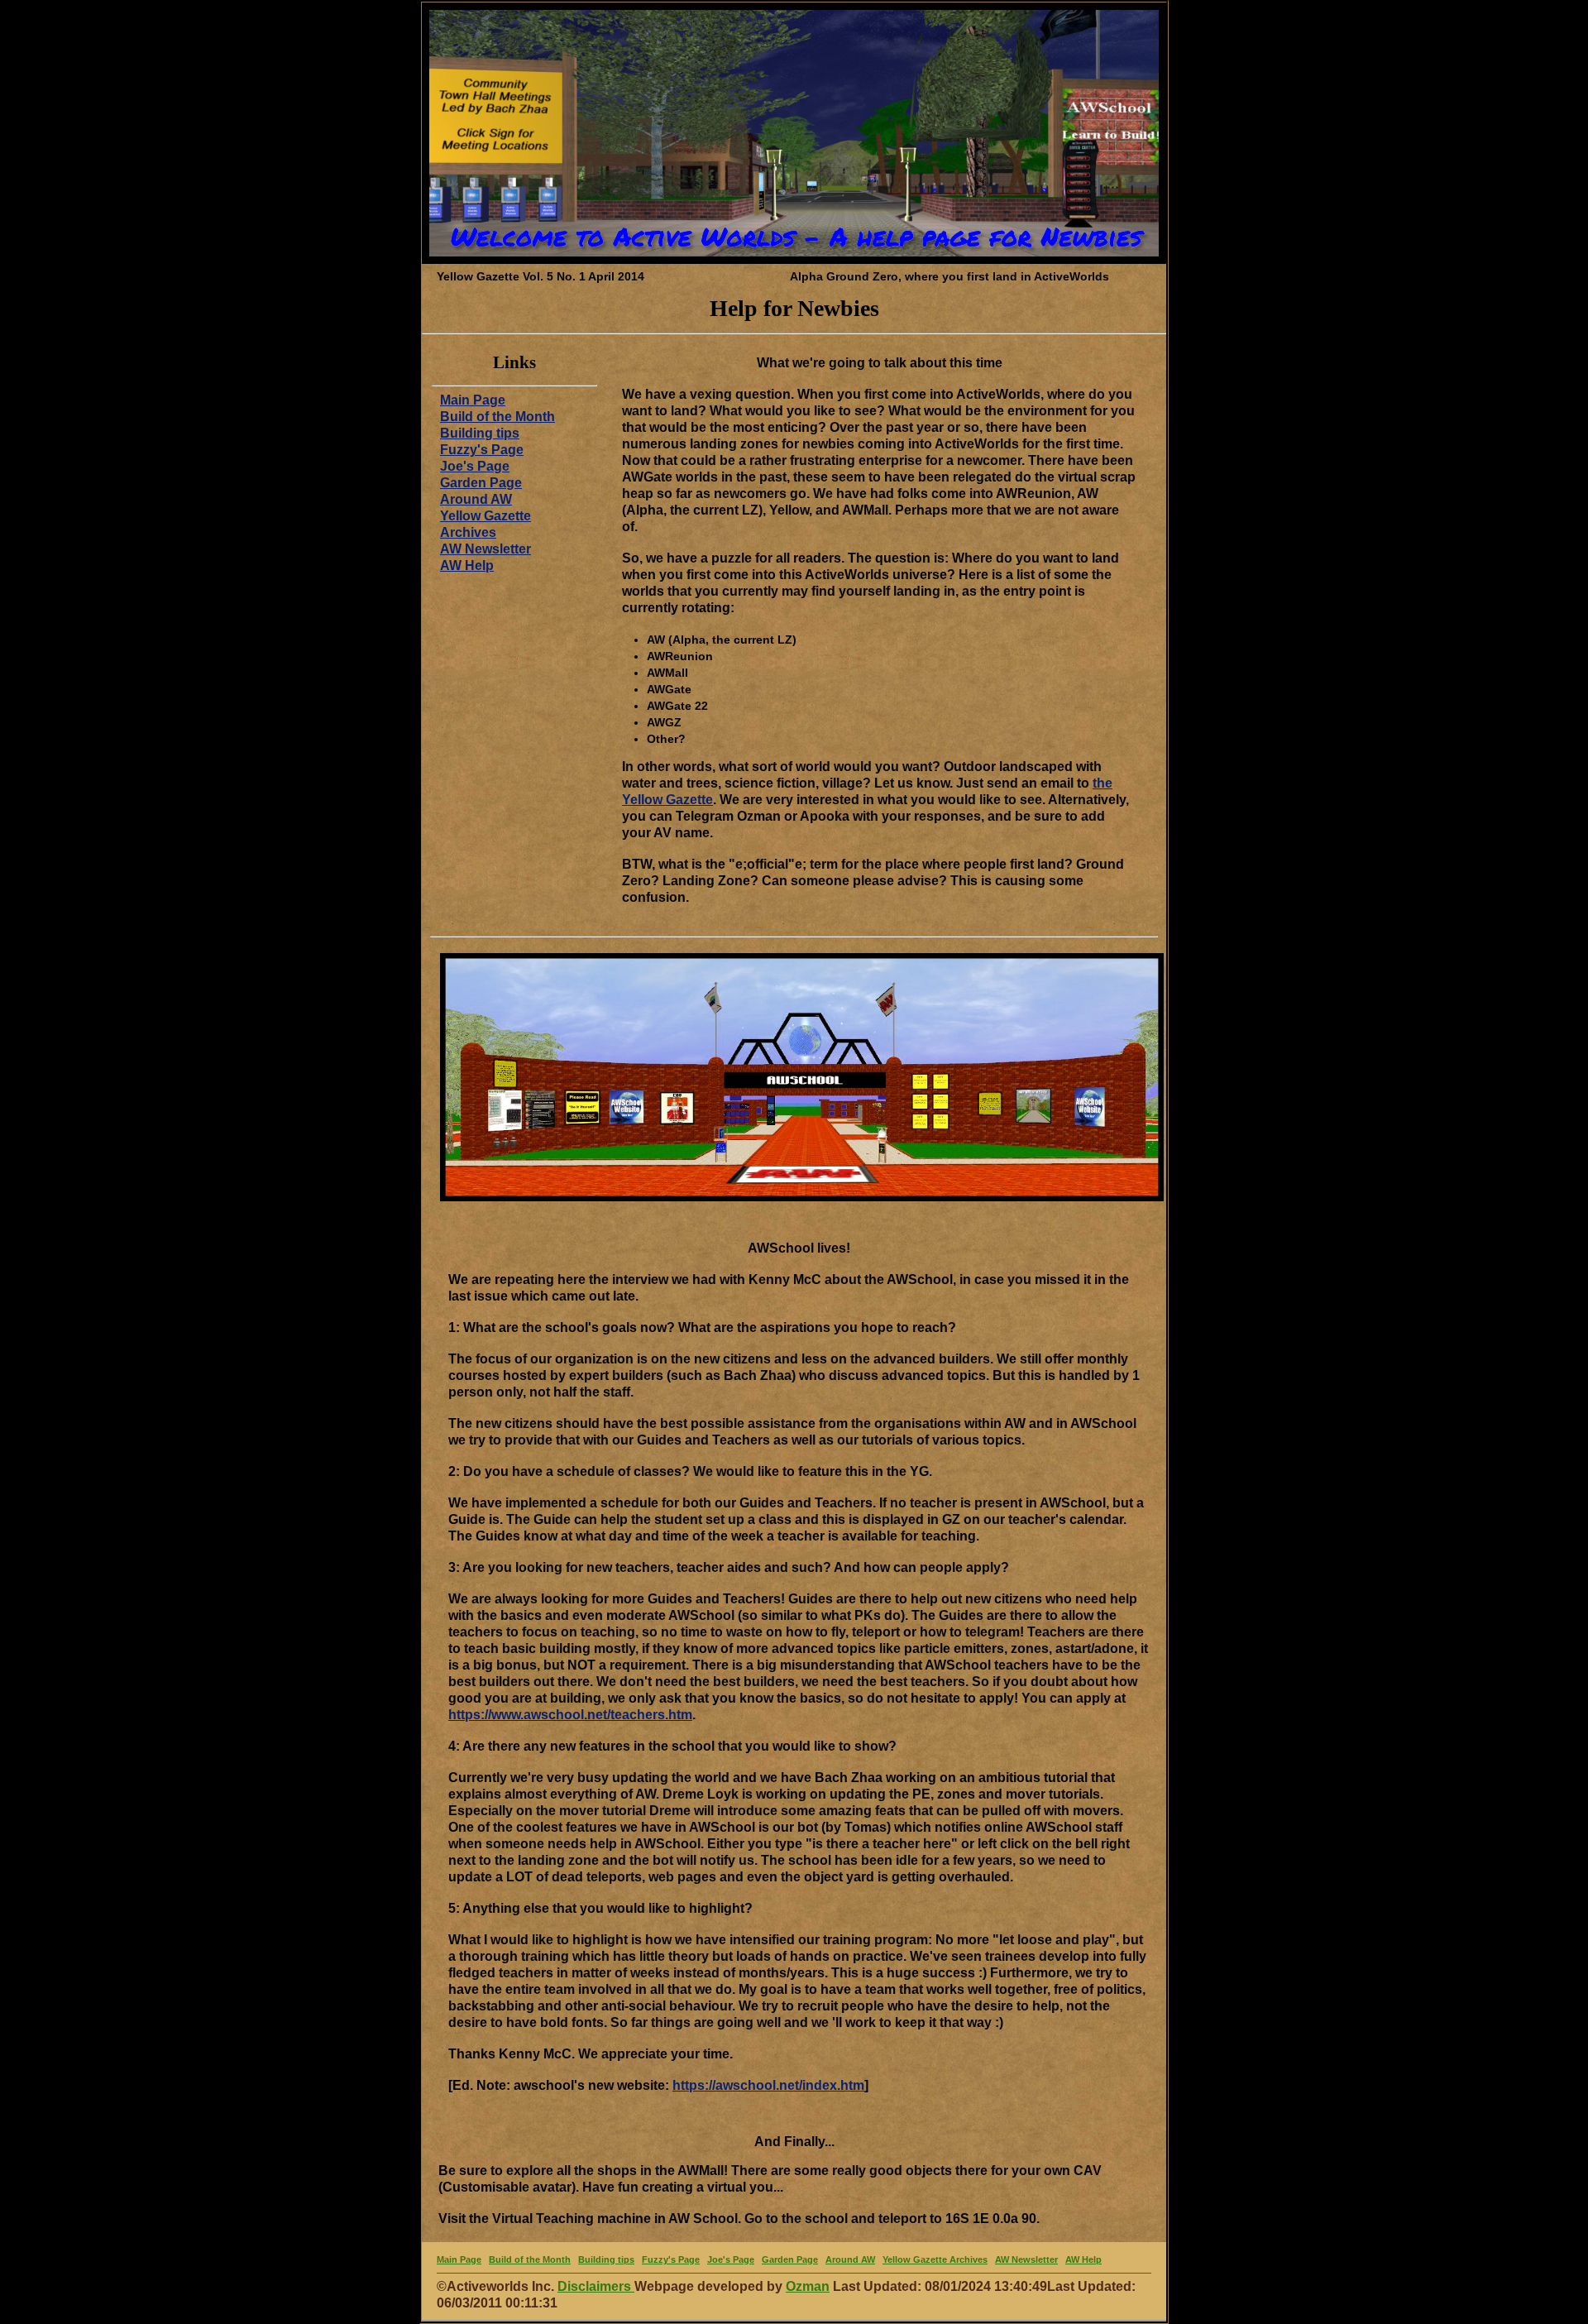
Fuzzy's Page (482, 450)
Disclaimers (596, 2286)
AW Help (467, 565)
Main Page (473, 400)
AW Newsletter (485, 549)
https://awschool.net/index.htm (768, 2085)
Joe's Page (475, 466)
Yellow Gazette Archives (935, 2259)
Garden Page (481, 483)
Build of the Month (497, 417)
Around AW (476, 499)
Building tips (480, 433)
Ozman (808, 2286)
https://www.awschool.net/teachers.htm (570, 1715)
